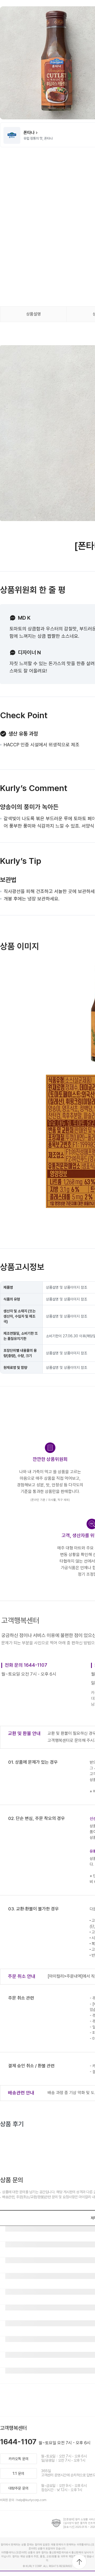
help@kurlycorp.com (31, 2500)
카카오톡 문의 (18, 2459)
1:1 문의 (18, 2473)
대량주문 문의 (18, 2488)
